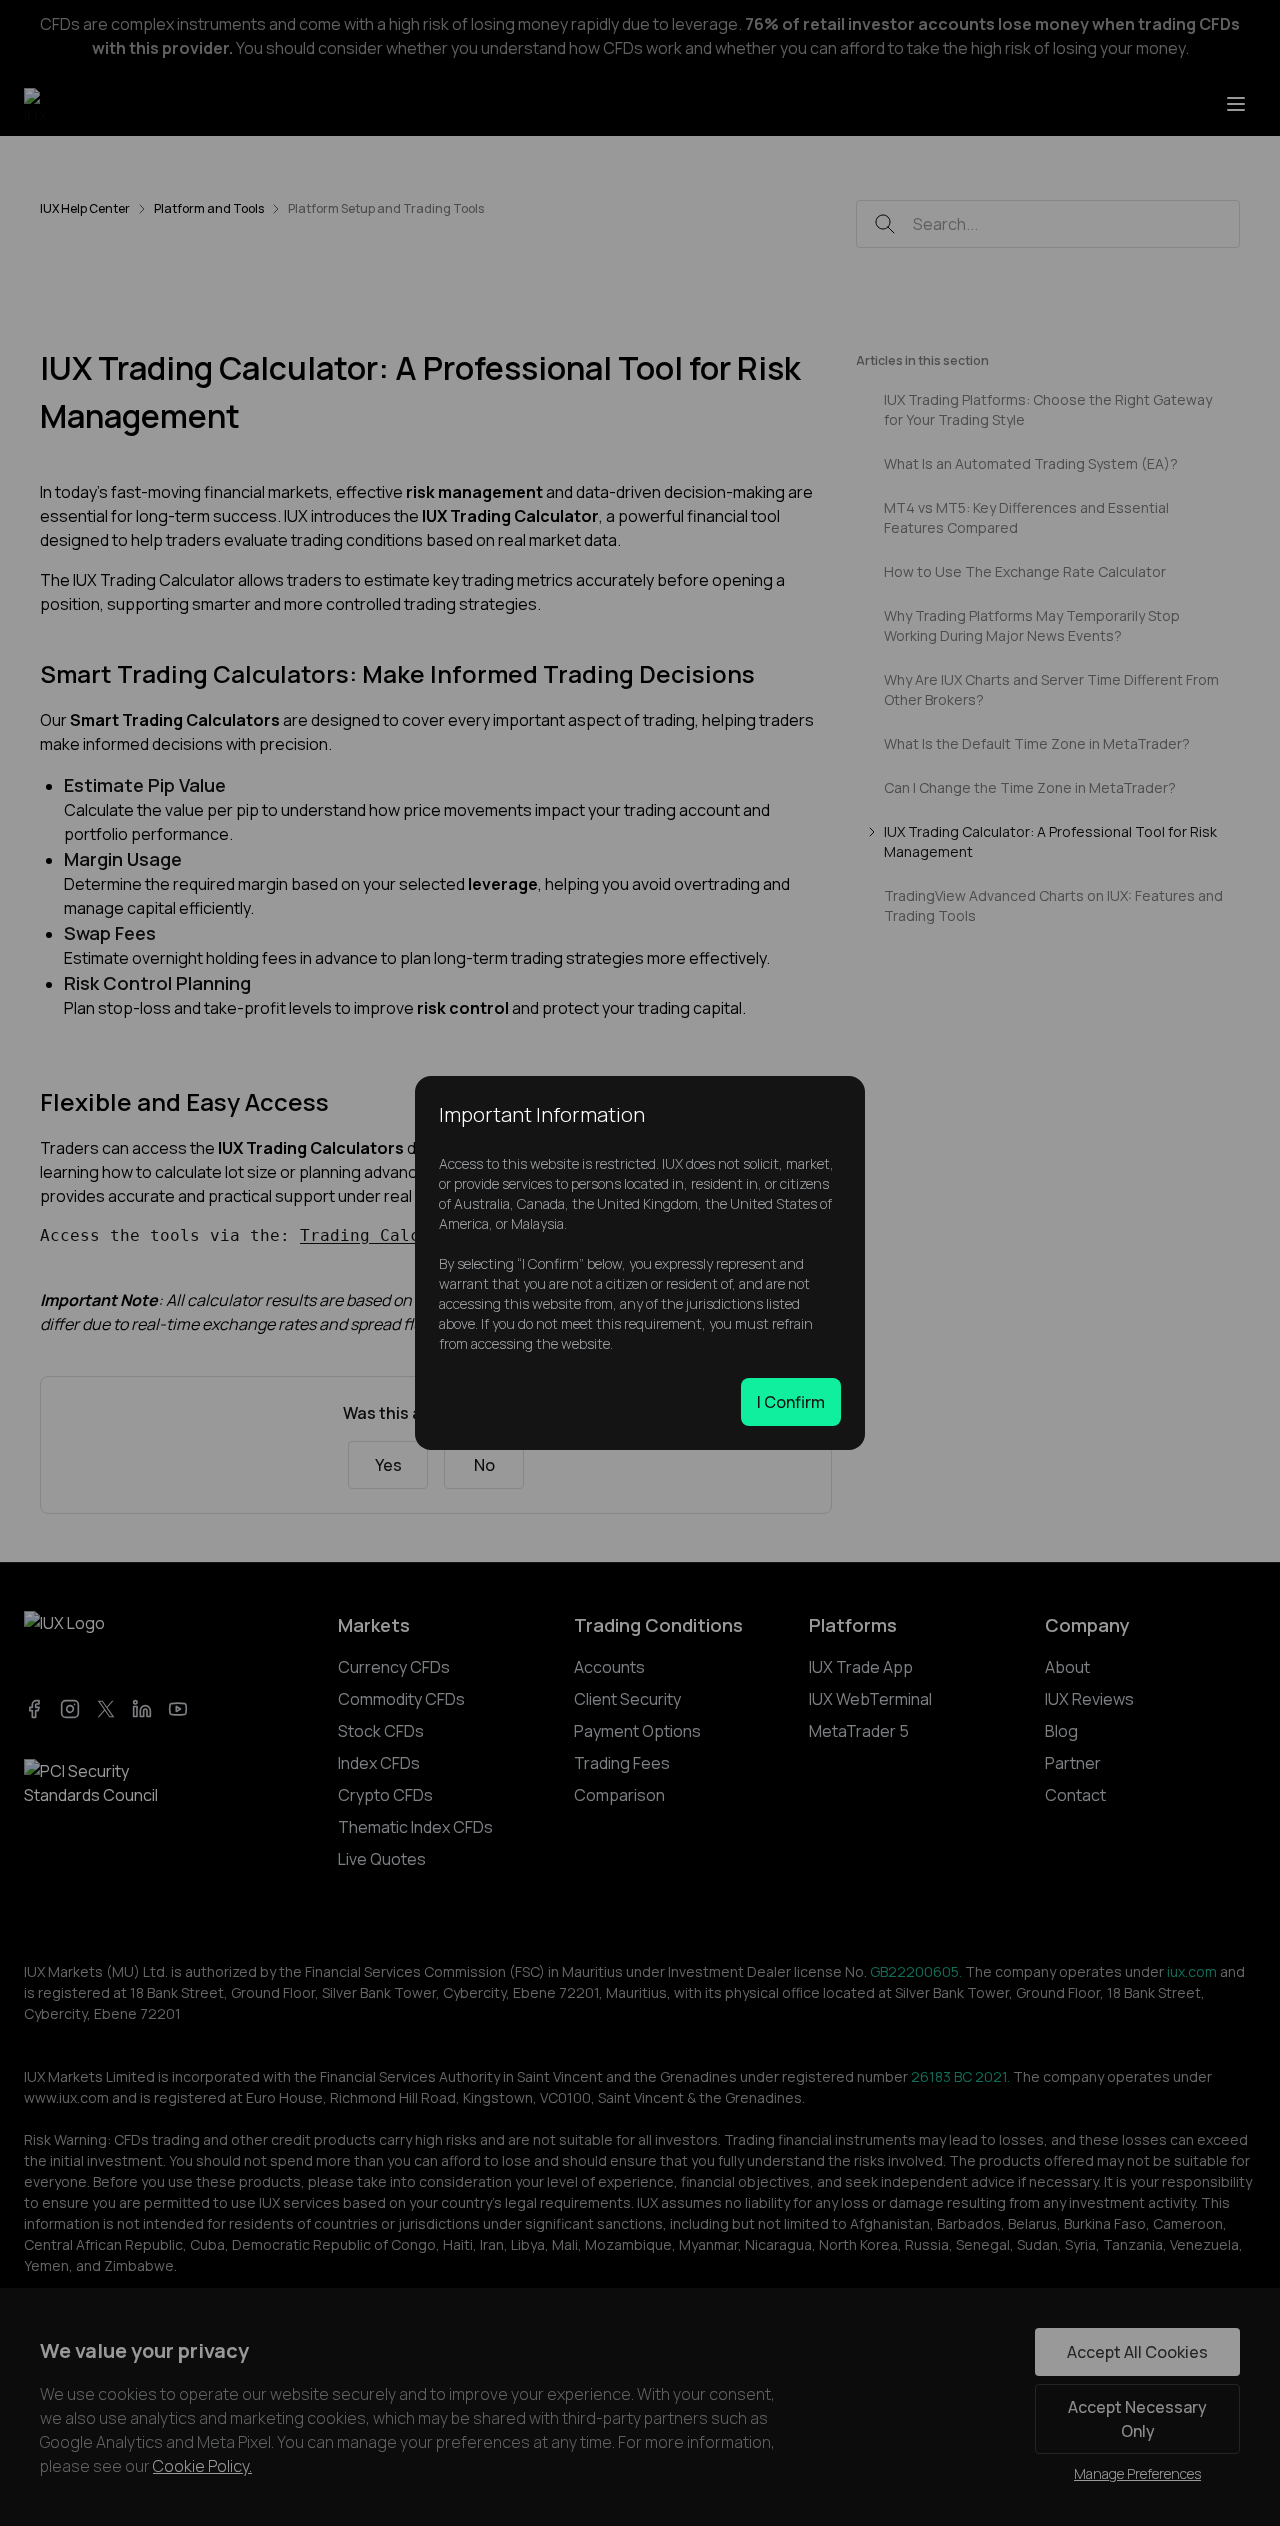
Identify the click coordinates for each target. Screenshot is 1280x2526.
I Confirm (791, 1402)
